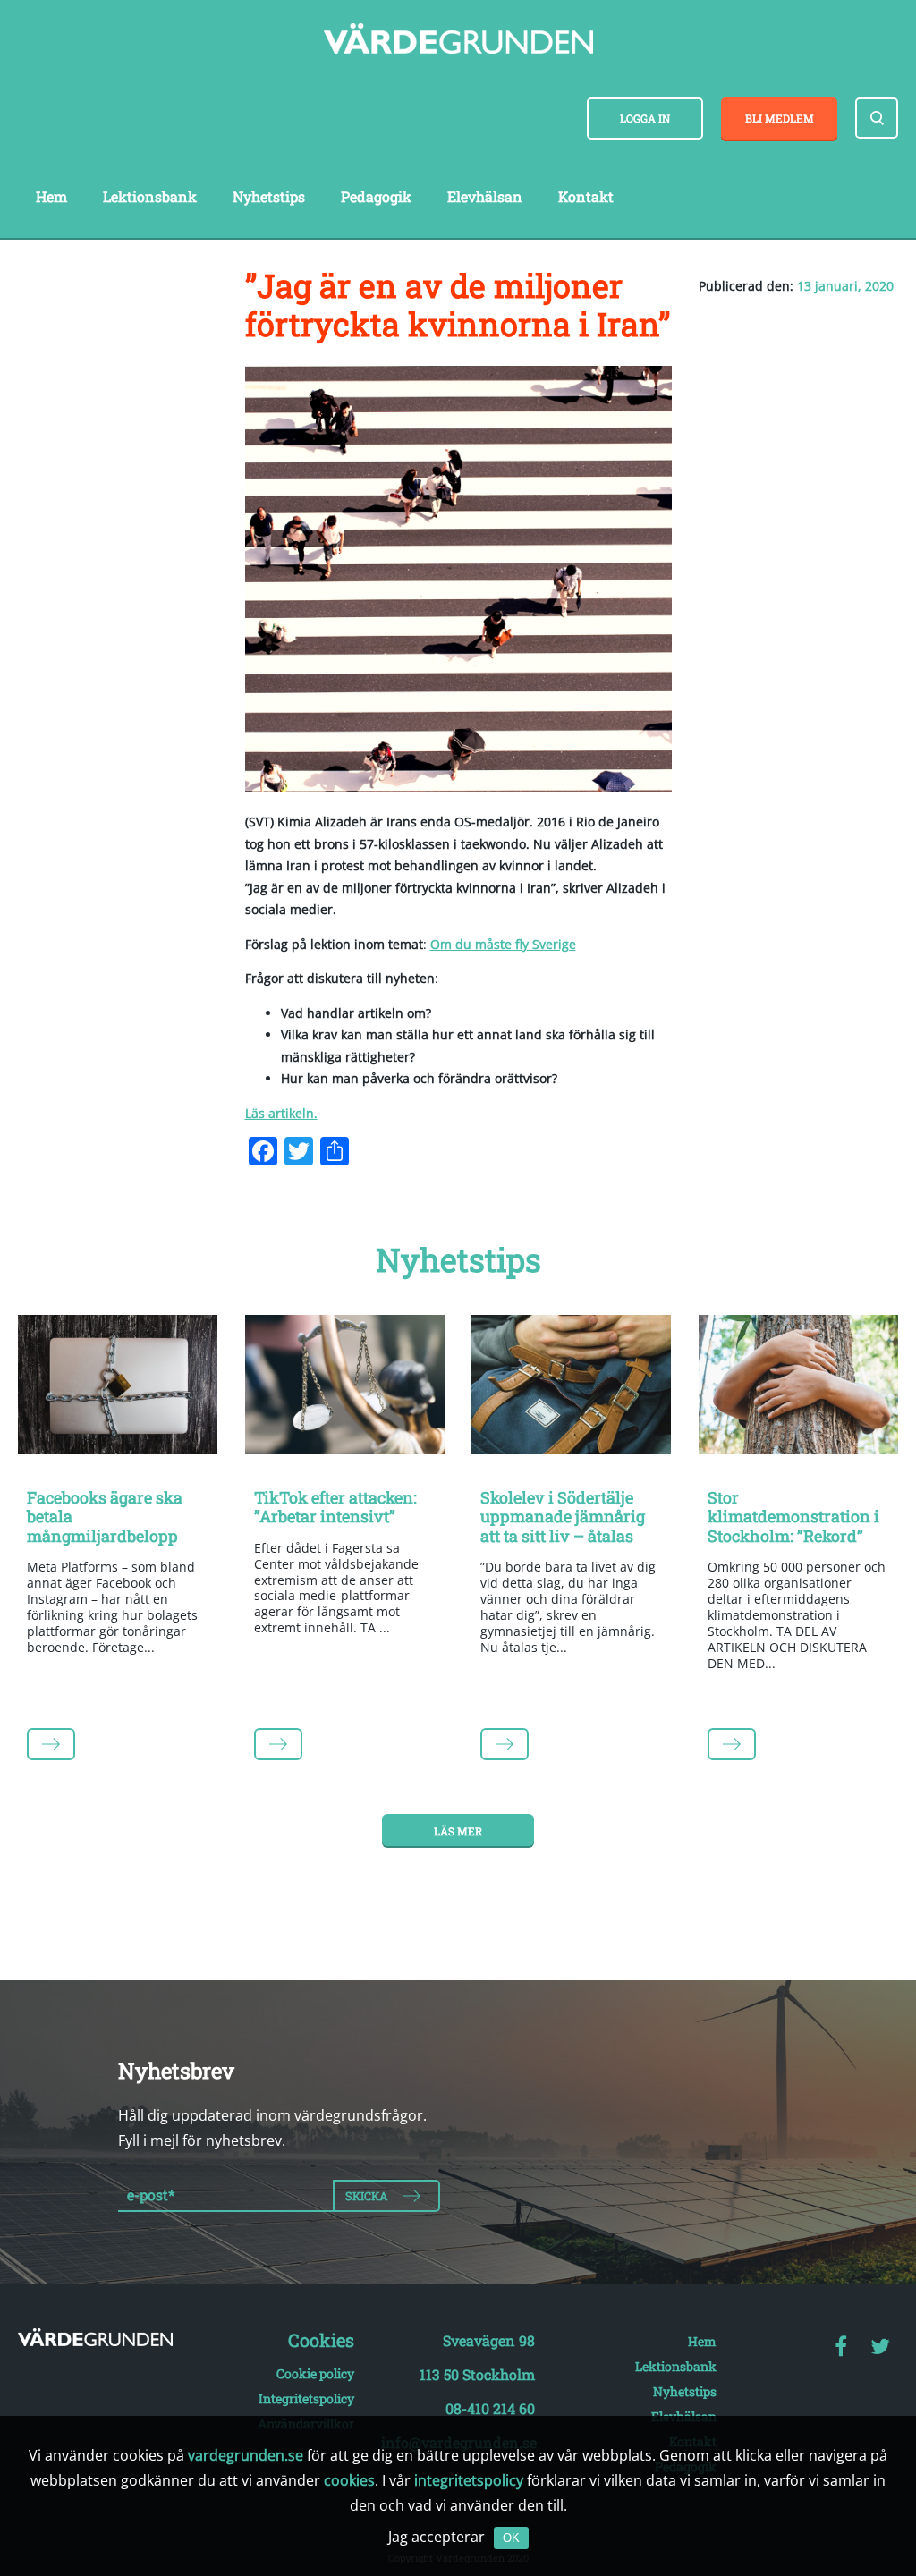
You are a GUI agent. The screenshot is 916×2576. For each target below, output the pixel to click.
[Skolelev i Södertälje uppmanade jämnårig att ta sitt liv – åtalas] (572, 1388)
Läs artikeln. (281, 1113)
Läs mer (458, 1831)
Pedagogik (376, 196)
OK (511, 2538)
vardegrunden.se (246, 2455)
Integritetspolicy (306, 2398)
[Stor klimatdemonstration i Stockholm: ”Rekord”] (799, 1388)
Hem (51, 196)
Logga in (645, 118)
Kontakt (586, 196)
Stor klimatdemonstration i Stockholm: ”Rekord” (793, 1517)
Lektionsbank (150, 196)
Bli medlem (780, 118)
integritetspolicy (469, 2480)
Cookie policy (315, 2373)
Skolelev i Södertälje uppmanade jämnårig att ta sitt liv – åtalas (563, 1517)
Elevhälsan (485, 196)
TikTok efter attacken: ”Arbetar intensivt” (335, 1507)
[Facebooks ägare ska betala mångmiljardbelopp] (118, 1388)
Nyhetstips (269, 196)
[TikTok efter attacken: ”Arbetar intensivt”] (345, 1388)
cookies (349, 2480)
